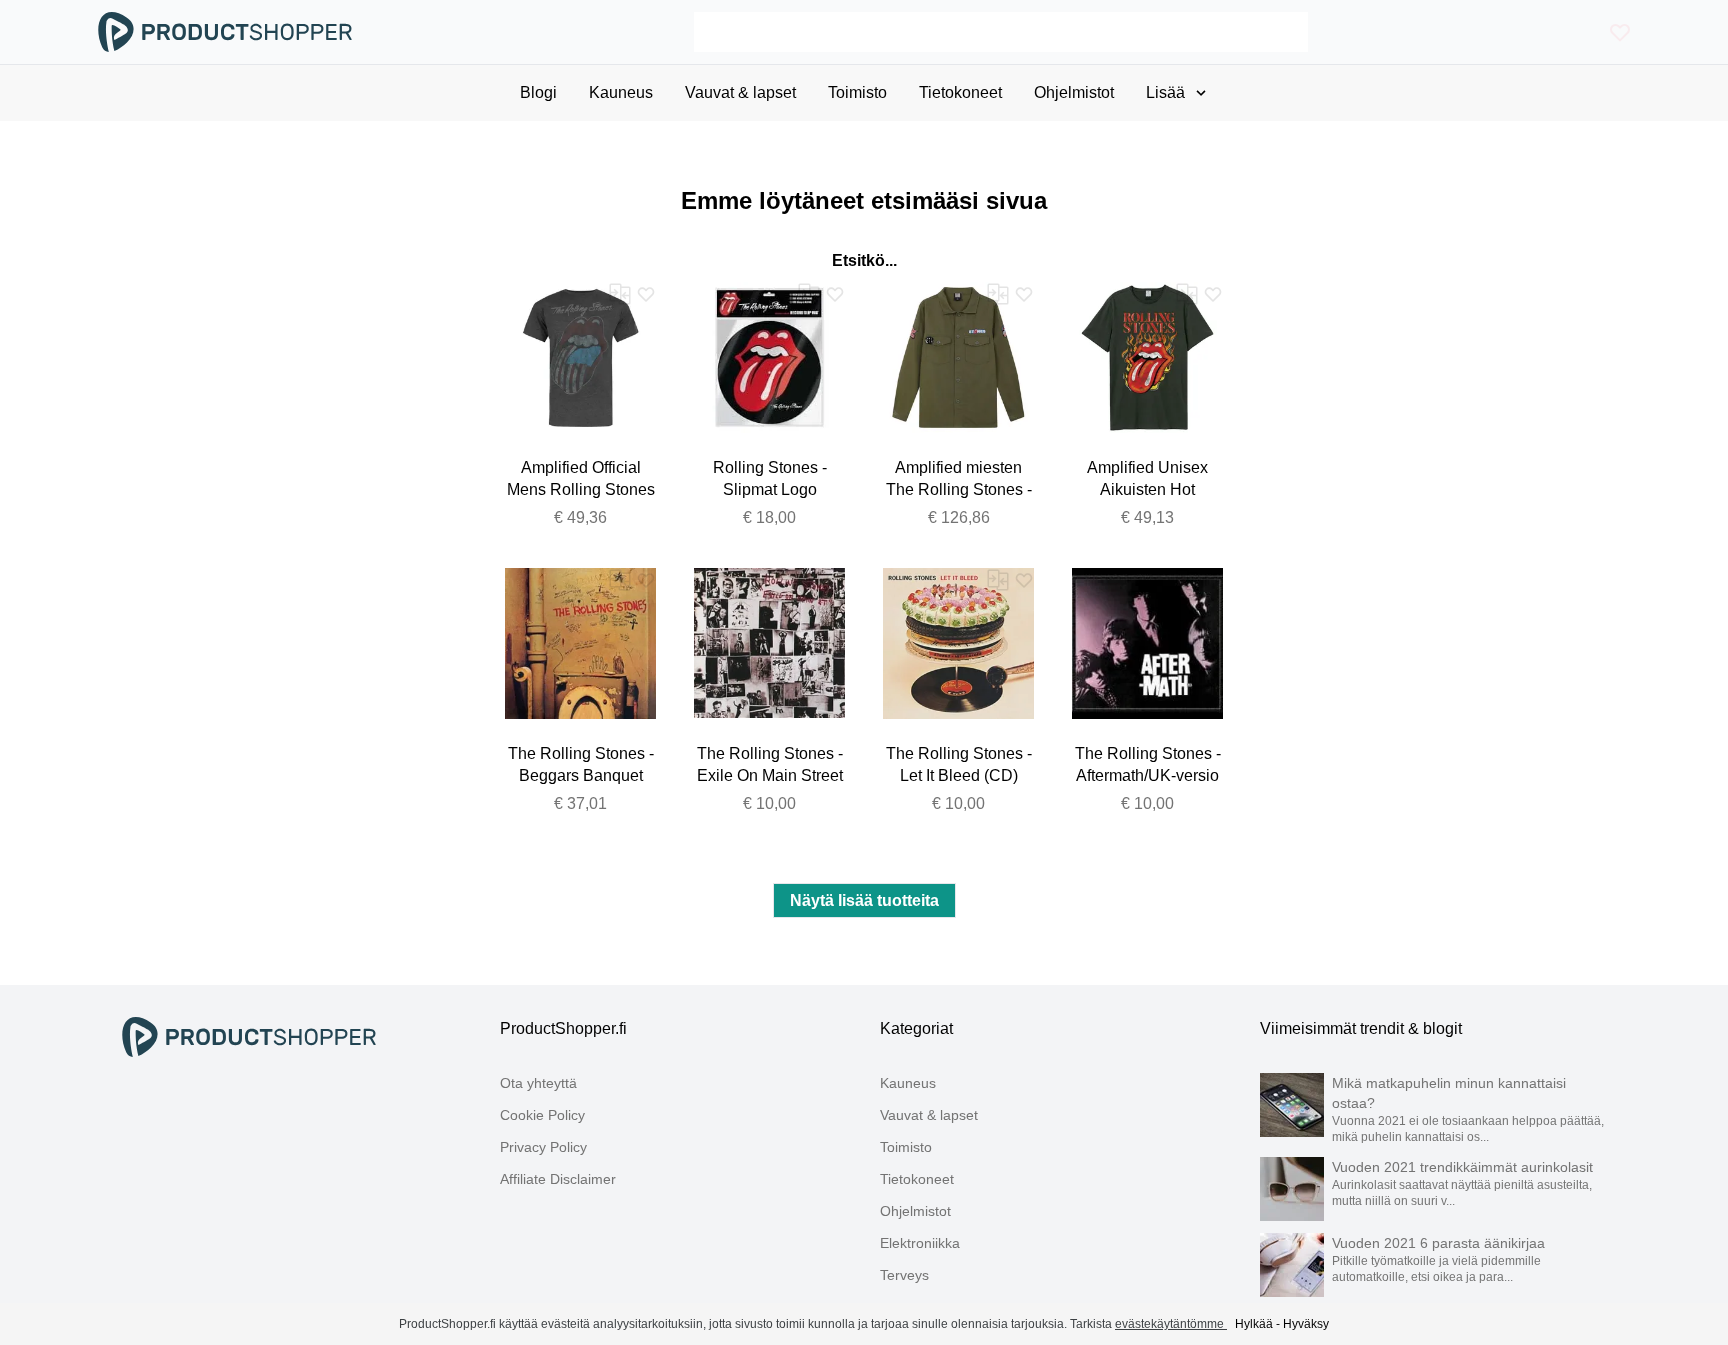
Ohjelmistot (915, 1211)
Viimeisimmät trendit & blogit (1361, 1028)
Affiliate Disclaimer (558, 1179)
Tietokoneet (917, 1179)
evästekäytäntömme (1171, 1324)
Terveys (904, 1275)
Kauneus (908, 1083)
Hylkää (1254, 1324)
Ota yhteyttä (538, 1083)
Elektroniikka (920, 1243)
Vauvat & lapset (929, 1115)
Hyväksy (1306, 1324)
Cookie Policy (542, 1115)
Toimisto (906, 1147)
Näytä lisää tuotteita (864, 900)
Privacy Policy (543, 1147)
